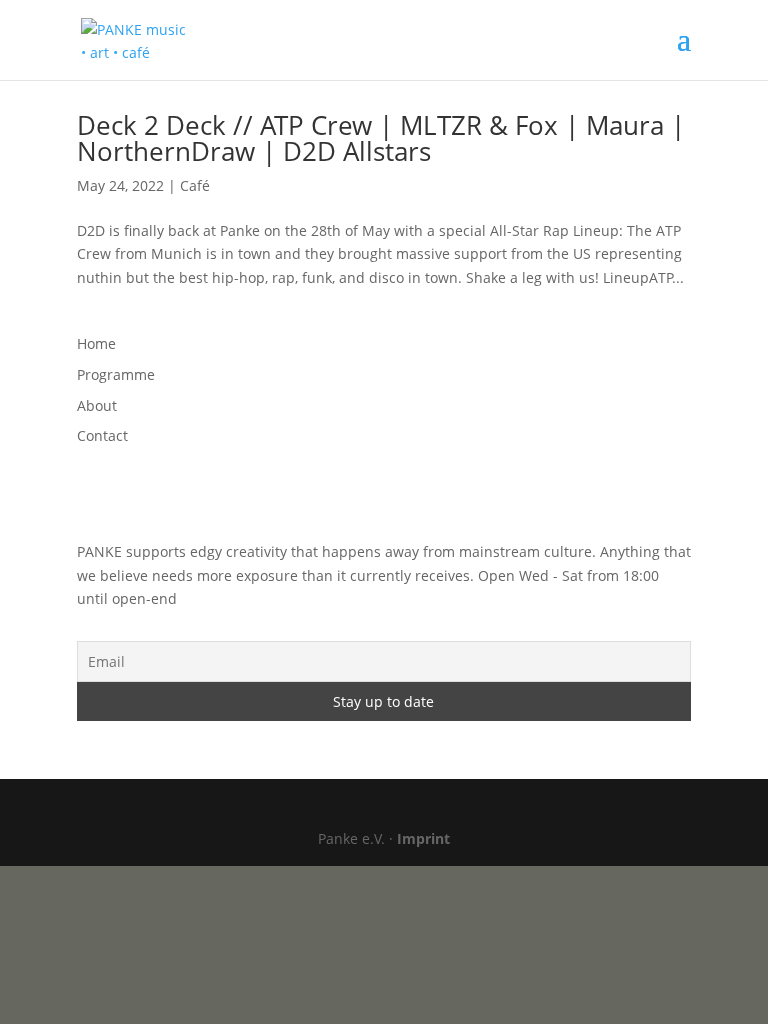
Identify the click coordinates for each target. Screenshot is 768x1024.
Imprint (423, 838)
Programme (116, 374)
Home (96, 343)
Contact (102, 435)
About (97, 405)
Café (195, 185)
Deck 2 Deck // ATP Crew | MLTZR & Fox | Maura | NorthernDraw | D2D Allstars (381, 138)
